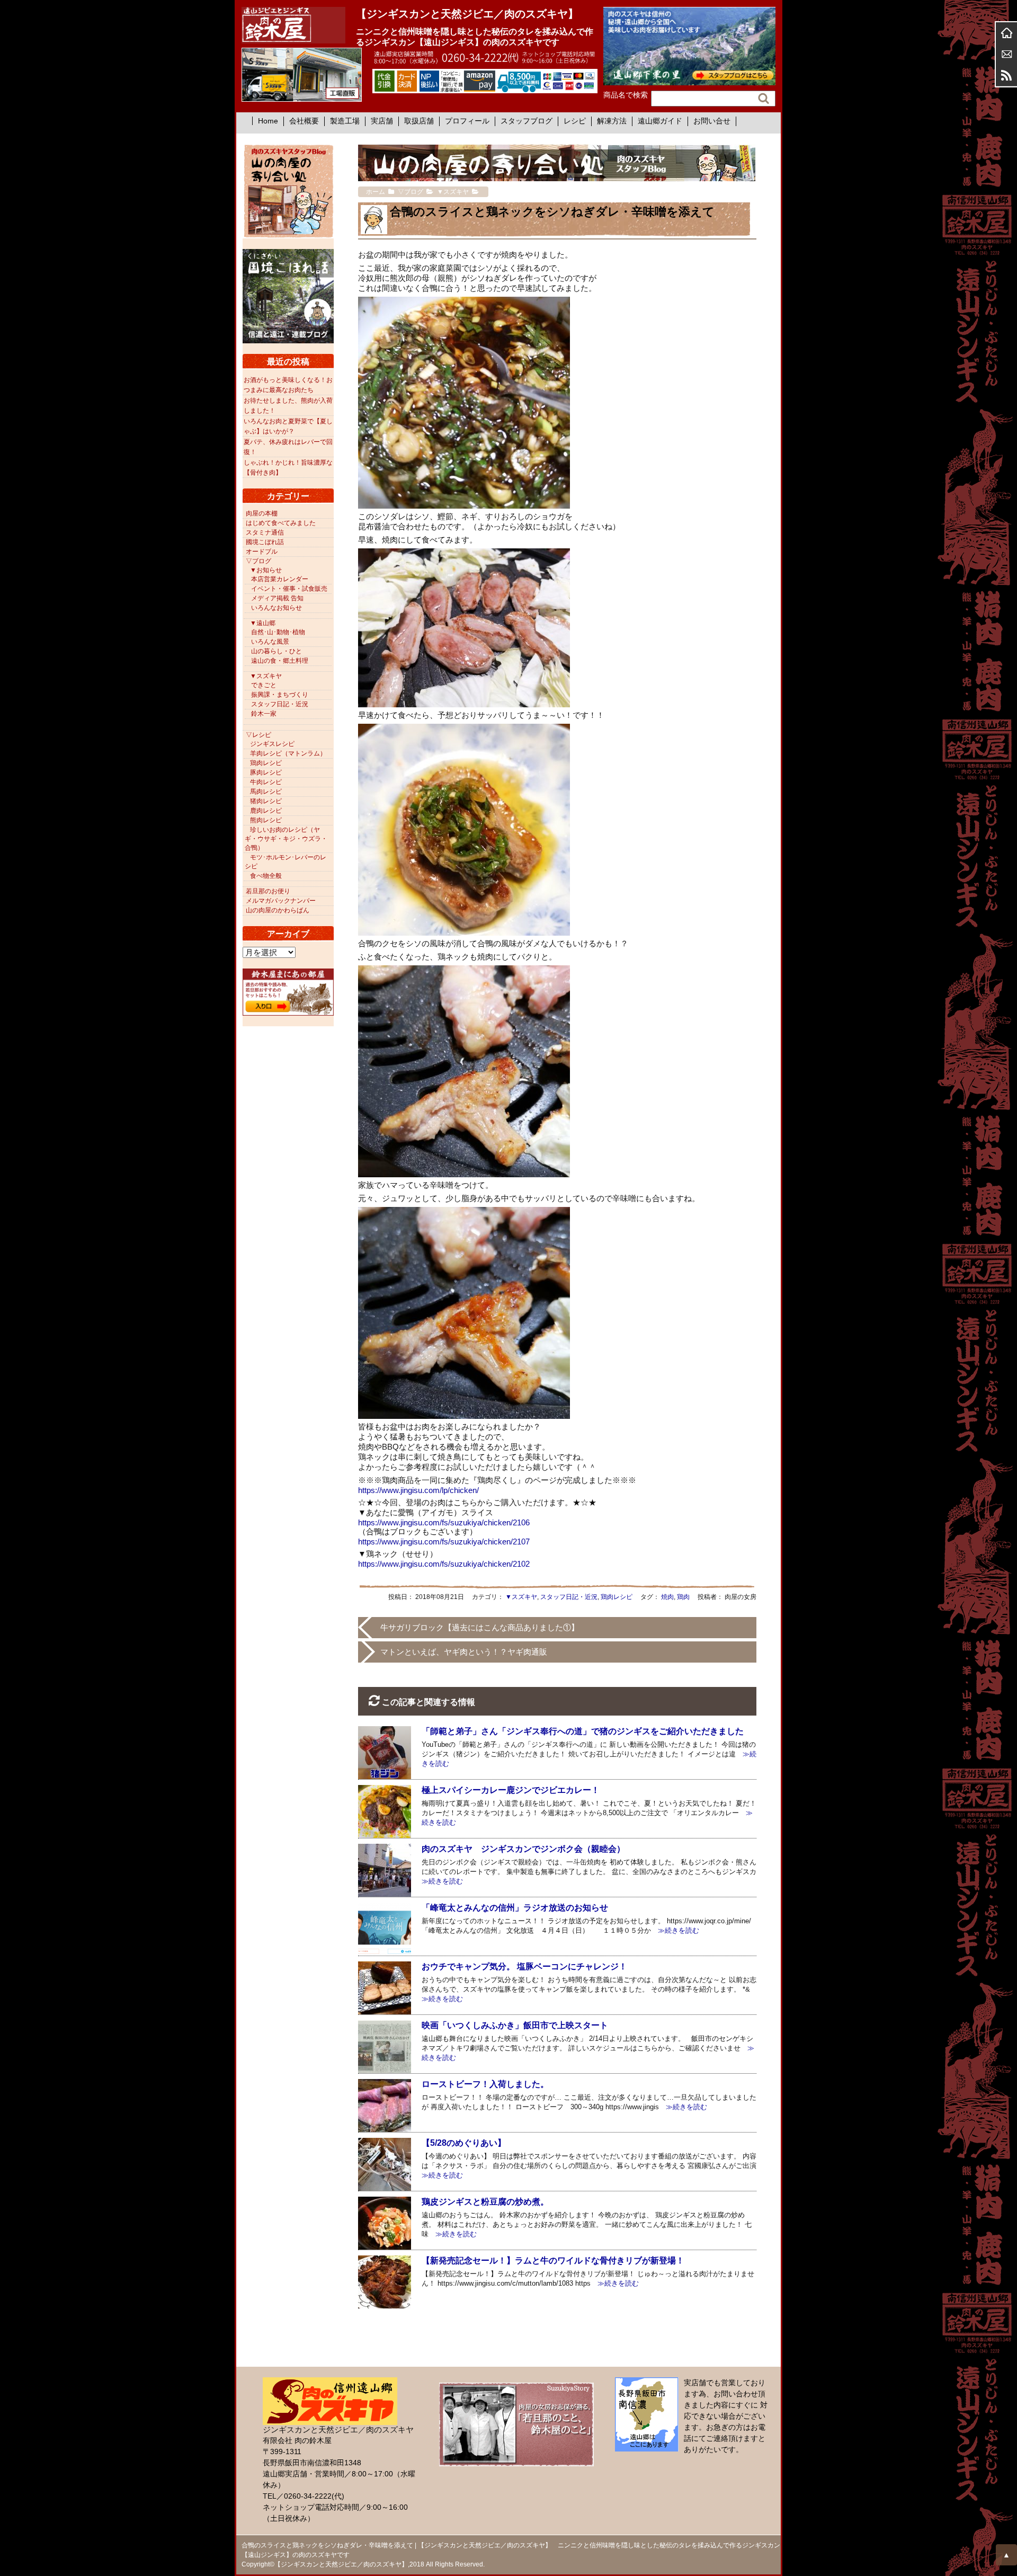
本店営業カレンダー (280, 579)
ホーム (1006, 33)
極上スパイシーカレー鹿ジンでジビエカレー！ (511, 1790)
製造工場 (345, 121)
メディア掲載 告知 (277, 598)
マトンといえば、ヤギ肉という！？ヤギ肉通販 (464, 1652)
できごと (264, 685)
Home (268, 121)
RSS (1006, 75)
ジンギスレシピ (272, 744)
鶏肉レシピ (617, 1597)
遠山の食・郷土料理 (280, 661)
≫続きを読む (675, 1930)
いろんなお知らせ (276, 608)
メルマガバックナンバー (281, 901)
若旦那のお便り (268, 891)
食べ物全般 (266, 876)
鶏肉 (683, 1597)
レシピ (575, 121)
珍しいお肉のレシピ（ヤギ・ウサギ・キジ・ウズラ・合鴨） (286, 839)
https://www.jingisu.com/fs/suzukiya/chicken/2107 (444, 1542)
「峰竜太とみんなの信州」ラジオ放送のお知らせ (515, 1908)
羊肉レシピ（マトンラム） (288, 753)
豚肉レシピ (266, 772)
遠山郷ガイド (660, 121)
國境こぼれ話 (265, 542)
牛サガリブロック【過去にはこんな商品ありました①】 (480, 1627)
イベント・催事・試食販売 (289, 589)
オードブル (262, 552)
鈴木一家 (264, 714)
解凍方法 (612, 121)
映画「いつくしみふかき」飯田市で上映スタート (515, 2025)
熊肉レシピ (266, 820)
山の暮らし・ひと (276, 651)
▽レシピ (258, 735)
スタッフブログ (527, 121)
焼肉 (667, 1597)
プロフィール (467, 121)
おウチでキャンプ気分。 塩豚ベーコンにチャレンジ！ (524, 1966)
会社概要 (304, 121)
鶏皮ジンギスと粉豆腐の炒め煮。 (485, 2202)
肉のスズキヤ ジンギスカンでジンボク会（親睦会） (523, 1849)
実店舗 (382, 121)
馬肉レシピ (266, 792)
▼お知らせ (266, 570)
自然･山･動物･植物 (278, 632)
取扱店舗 (419, 121)
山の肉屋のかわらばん (278, 910)
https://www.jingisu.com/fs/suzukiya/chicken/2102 (444, 1564)
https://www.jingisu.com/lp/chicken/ (418, 1490)
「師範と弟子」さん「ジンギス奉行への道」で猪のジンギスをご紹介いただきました (583, 1731)
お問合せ (1006, 54)
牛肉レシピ (266, 782)
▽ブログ (258, 561)
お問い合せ (712, 121)
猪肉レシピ (266, 801)
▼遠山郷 (263, 623)
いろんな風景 (270, 642)
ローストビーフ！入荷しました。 (485, 2084)
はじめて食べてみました (281, 523)
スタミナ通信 (265, 532)
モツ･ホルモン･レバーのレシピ (286, 862)
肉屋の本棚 (262, 513)
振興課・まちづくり (280, 695)
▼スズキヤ (521, 1597)
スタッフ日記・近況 (569, 1597)
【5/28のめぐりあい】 (464, 2143)
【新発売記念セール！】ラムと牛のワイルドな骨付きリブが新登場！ (553, 2260)
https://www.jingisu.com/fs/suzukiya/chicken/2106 (444, 1522)
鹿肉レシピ (266, 811)
